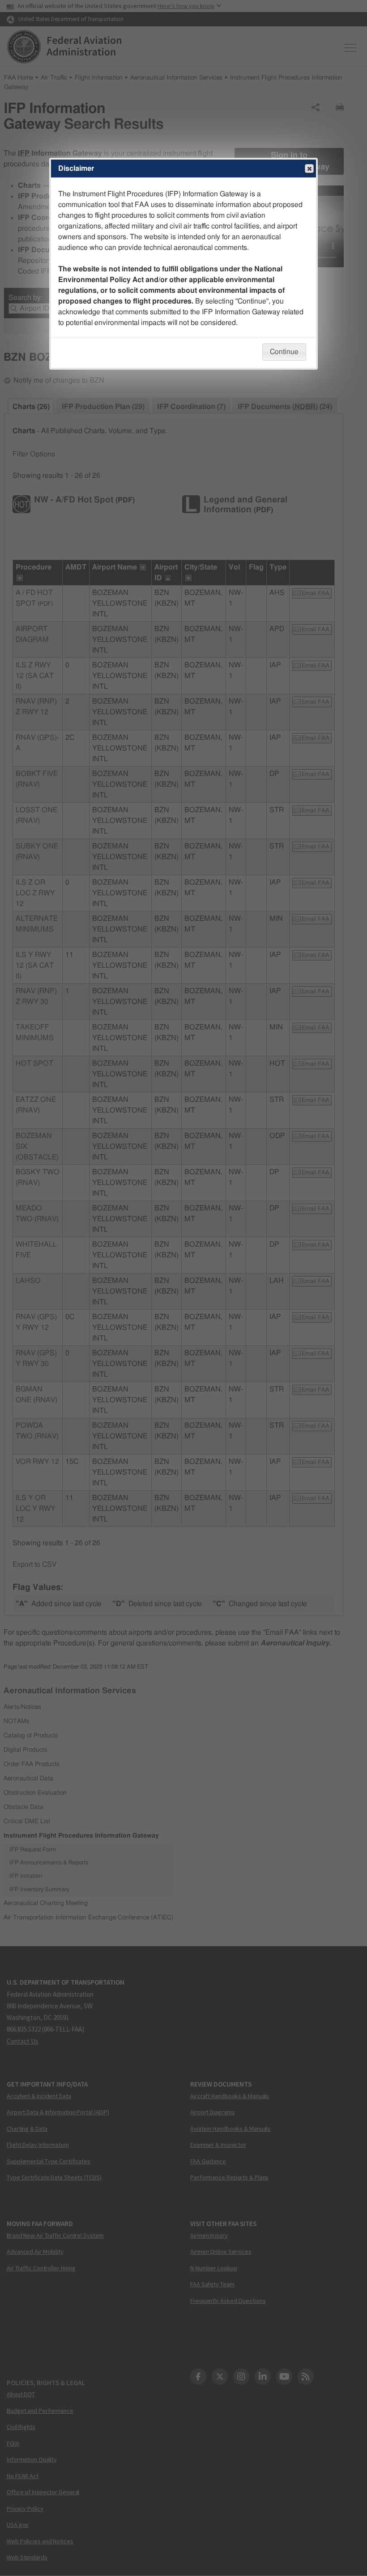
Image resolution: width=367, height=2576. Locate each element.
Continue (284, 352)
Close (309, 169)
